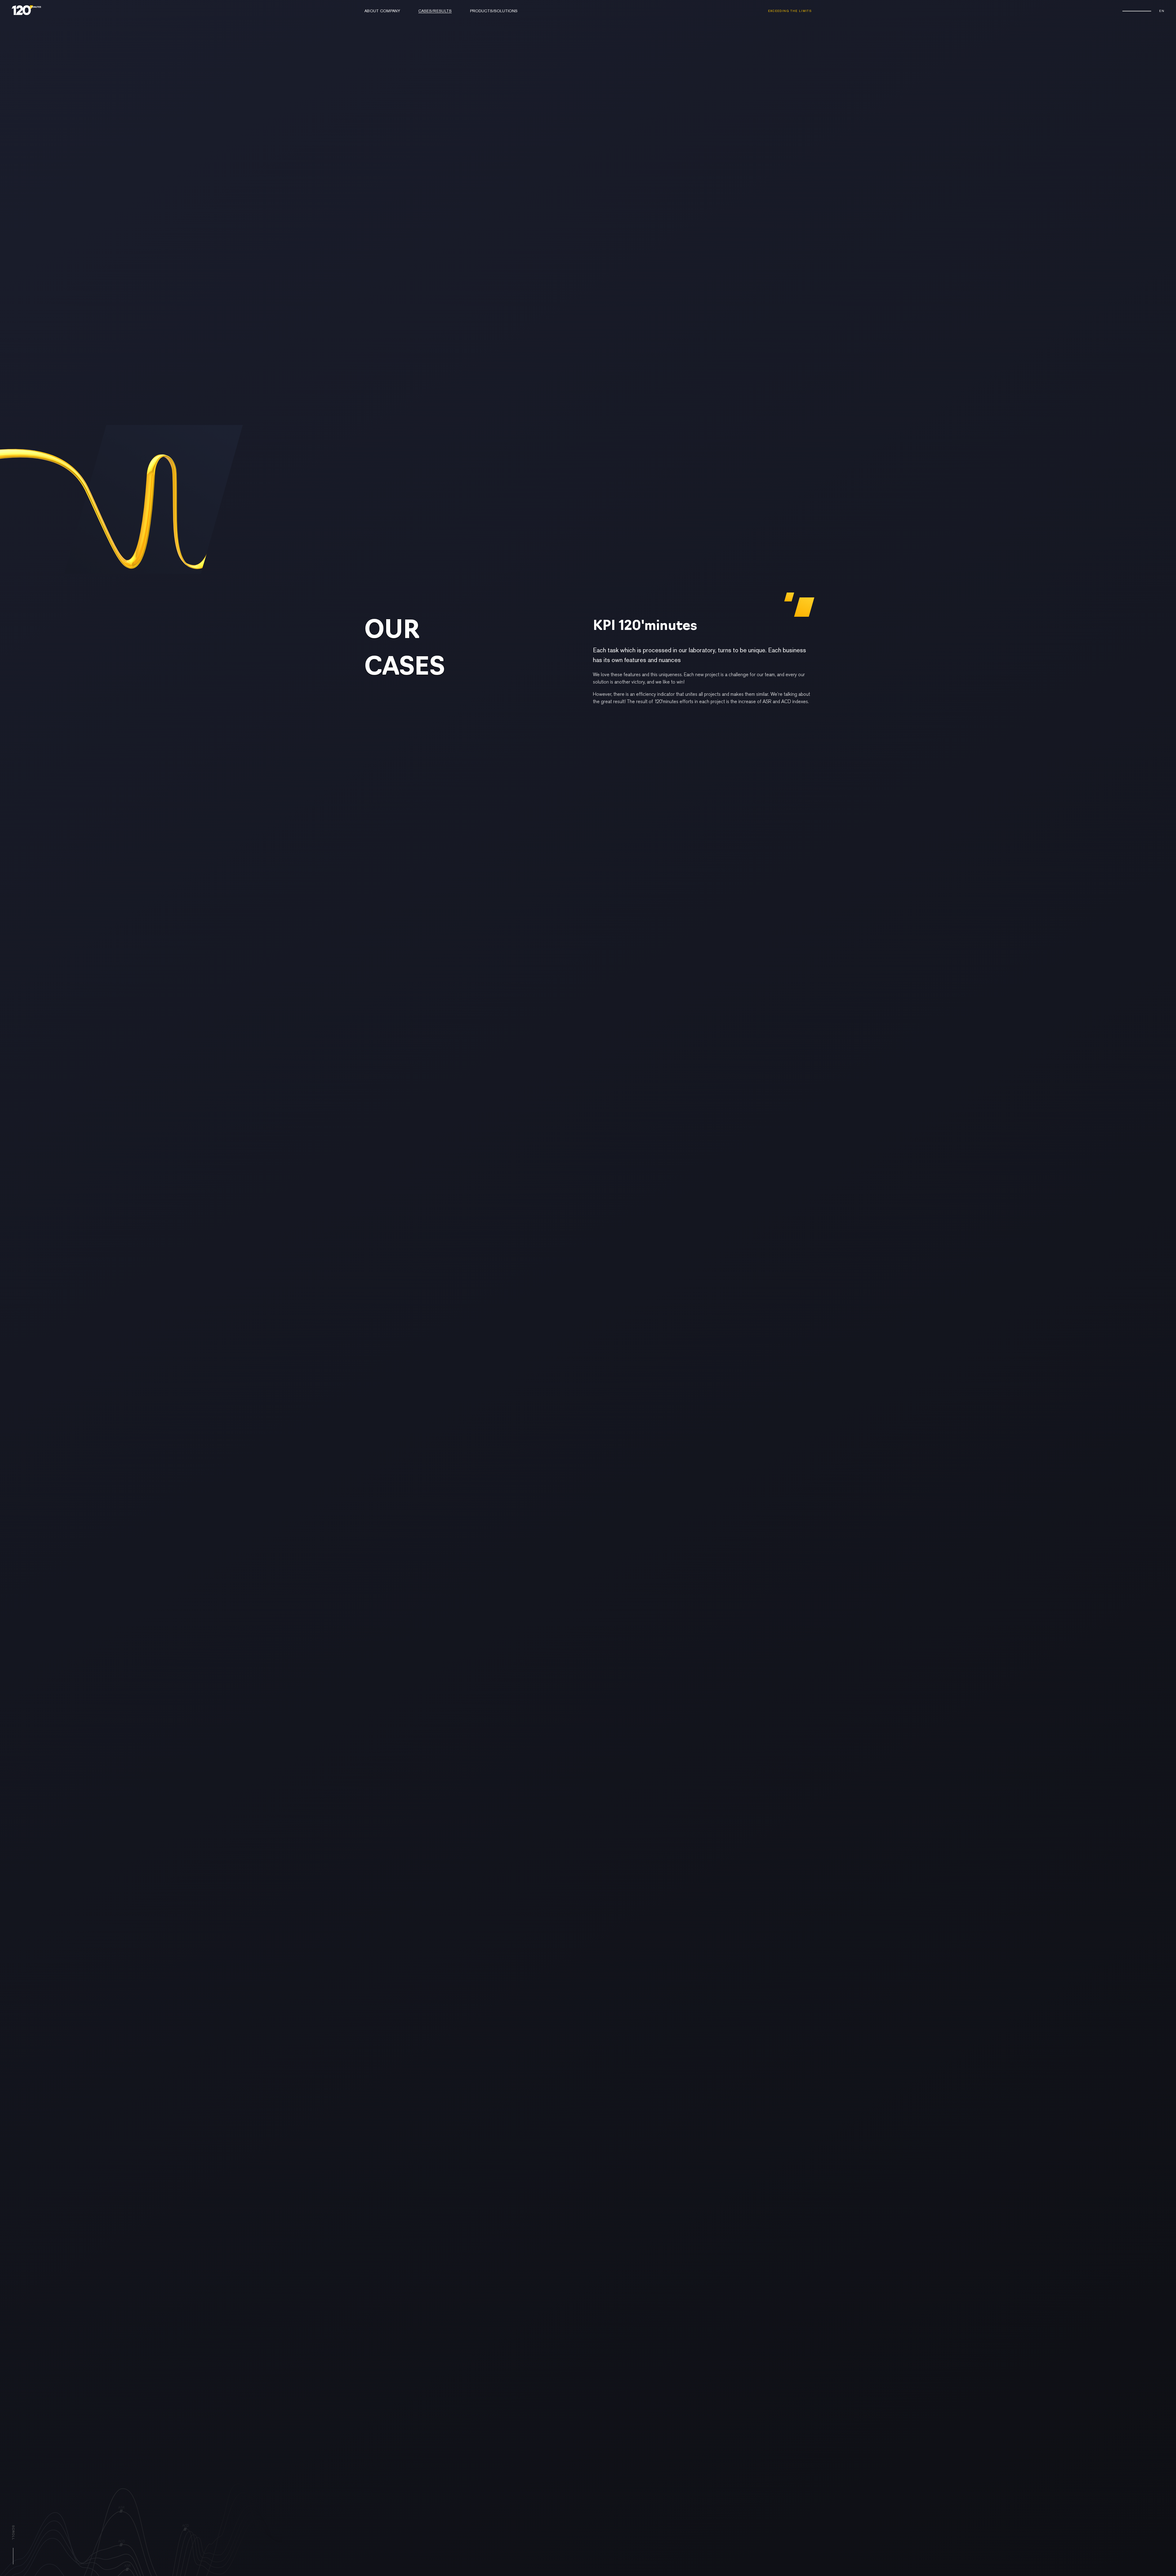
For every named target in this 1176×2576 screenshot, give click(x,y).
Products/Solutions (494, 11)
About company (382, 11)
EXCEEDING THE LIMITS (790, 11)
